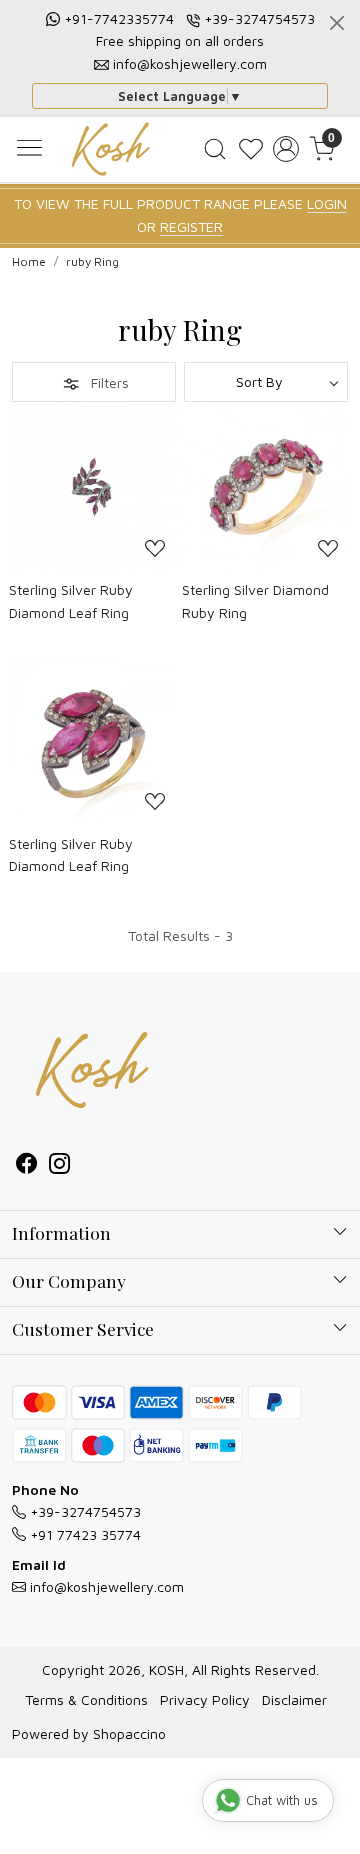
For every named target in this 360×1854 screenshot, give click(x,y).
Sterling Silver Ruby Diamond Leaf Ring (71, 600)
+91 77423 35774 (83, 1534)
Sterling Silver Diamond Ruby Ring (255, 600)
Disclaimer (294, 1699)
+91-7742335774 (119, 18)
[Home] (111, 149)
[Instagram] (59, 1165)
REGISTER (191, 226)
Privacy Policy (205, 1699)
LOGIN (327, 203)
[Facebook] (26, 1165)
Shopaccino (129, 1733)
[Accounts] (286, 149)
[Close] (337, 23)
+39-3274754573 (259, 18)
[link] (215, 149)
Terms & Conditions (86, 1699)
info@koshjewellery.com (190, 63)
